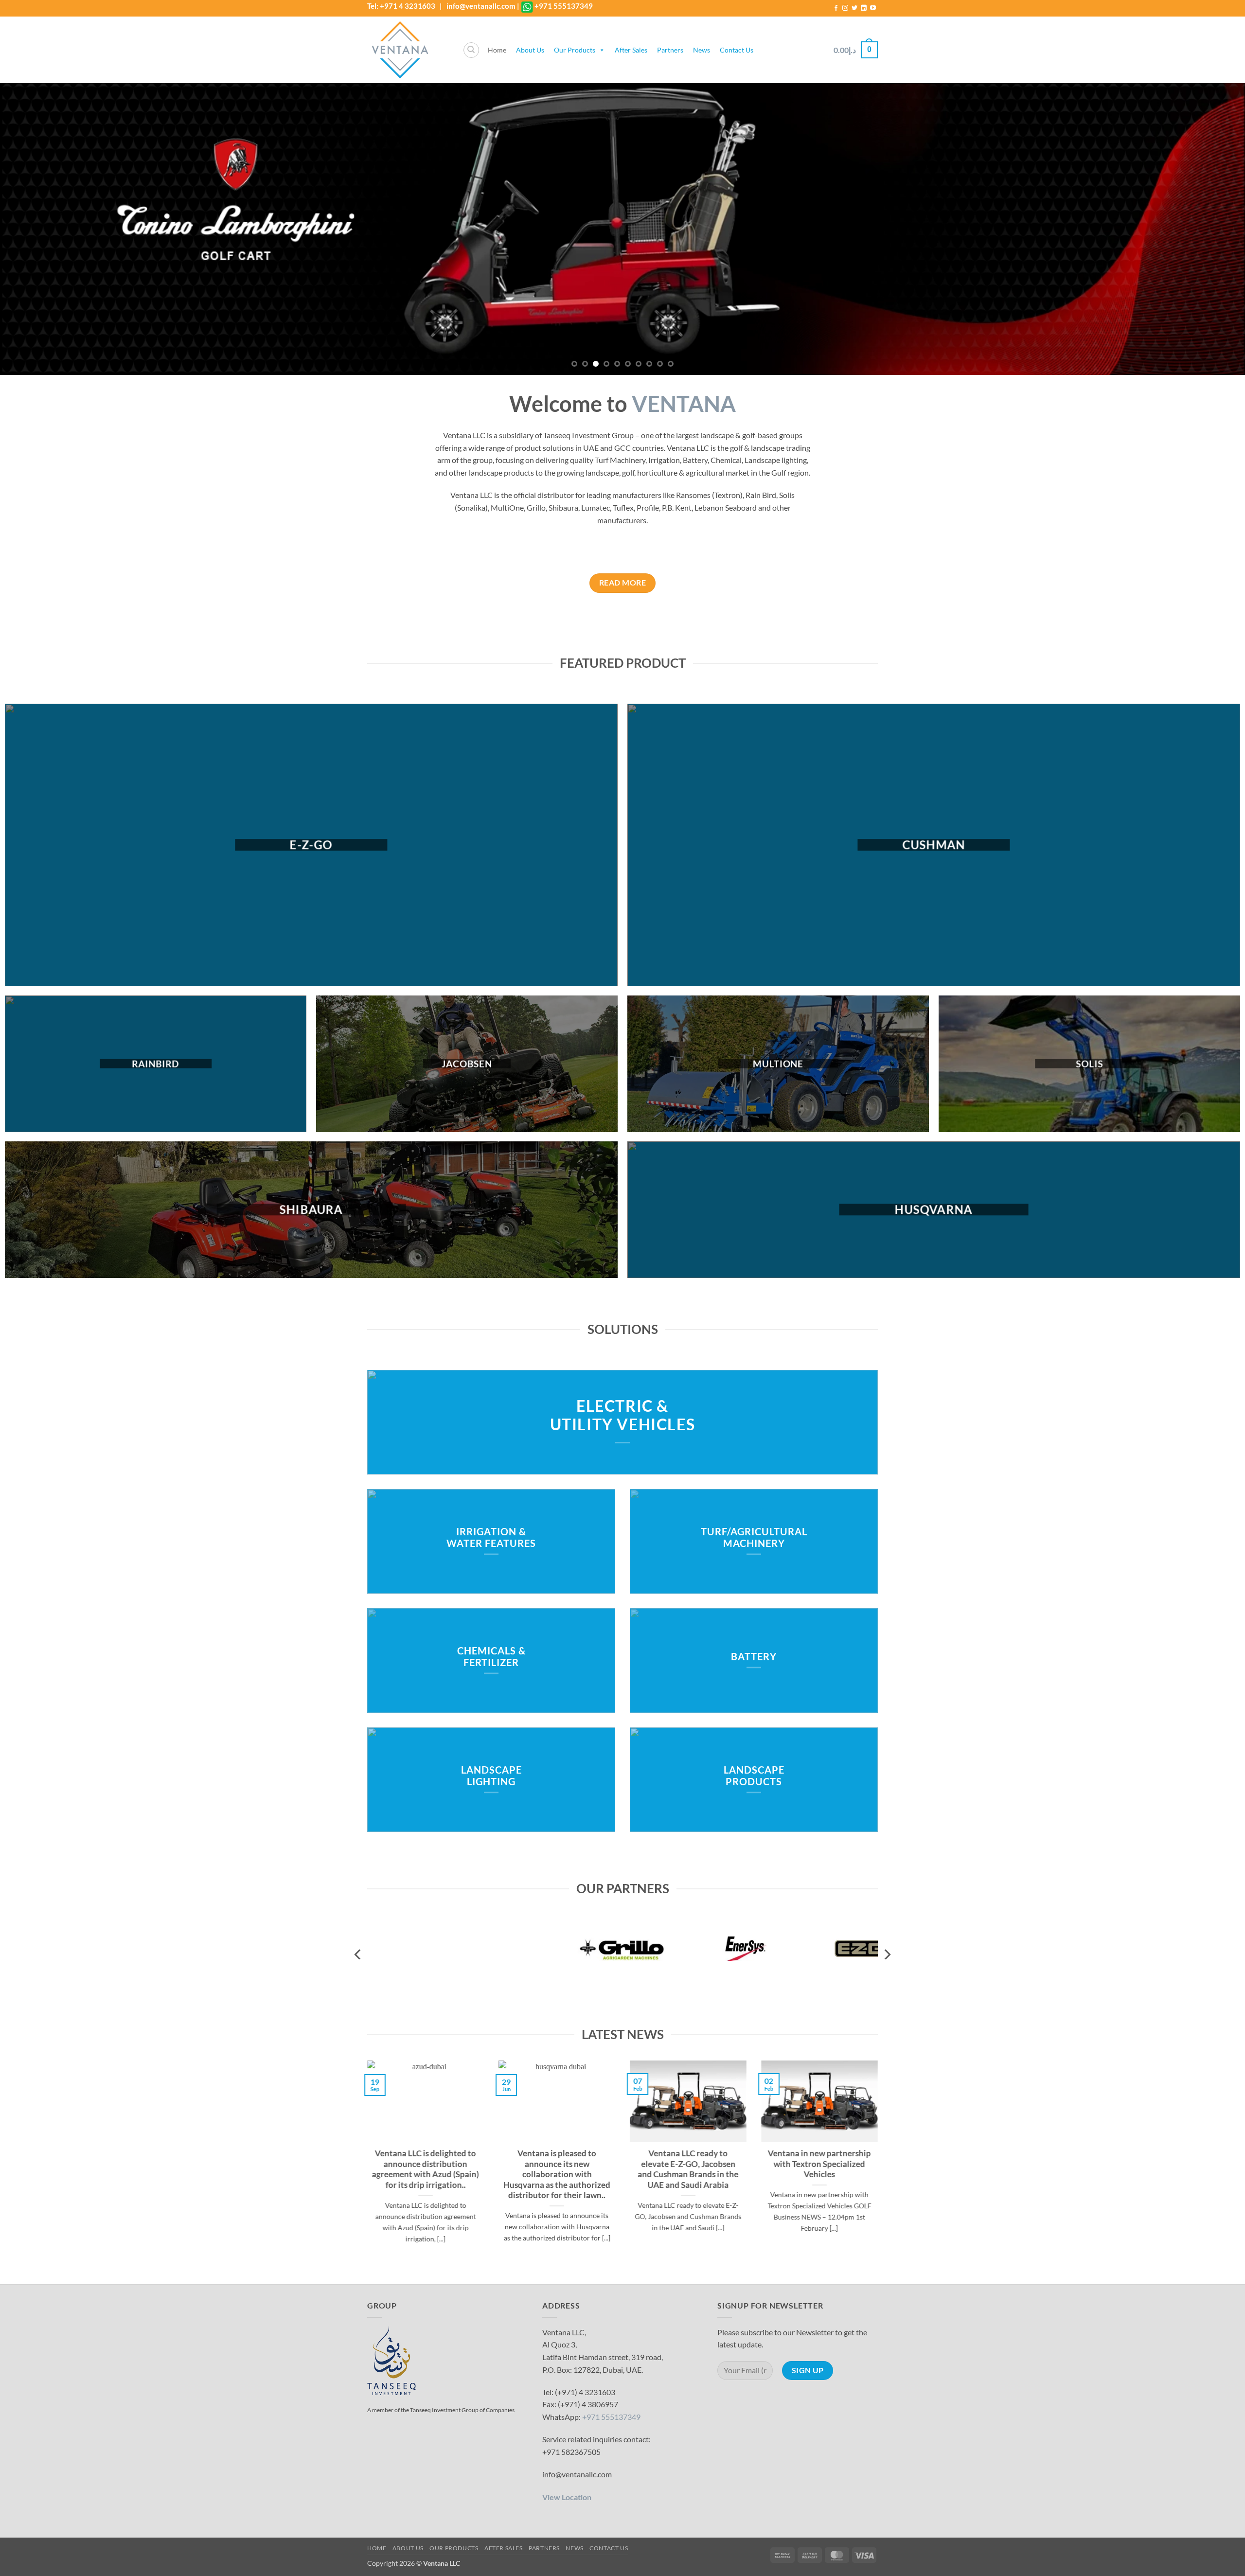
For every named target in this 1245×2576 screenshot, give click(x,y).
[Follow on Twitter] (854, 8)
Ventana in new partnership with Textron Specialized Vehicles (819, 2164)
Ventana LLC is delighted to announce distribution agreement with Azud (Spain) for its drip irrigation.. (426, 2170)
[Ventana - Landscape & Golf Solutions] (408, 50)
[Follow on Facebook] (836, 8)
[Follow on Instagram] (845, 8)
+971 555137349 (564, 6)
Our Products (575, 50)
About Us (530, 50)
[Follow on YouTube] (873, 8)
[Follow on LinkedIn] (864, 8)
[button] (856, 50)
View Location (567, 2497)
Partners (670, 50)
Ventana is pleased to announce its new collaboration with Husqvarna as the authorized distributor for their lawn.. (557, 2175)
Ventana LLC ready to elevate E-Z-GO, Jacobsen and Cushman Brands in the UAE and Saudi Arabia (688, 2170)
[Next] (1208, 229)
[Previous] (37, 229)
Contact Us (737, 50)
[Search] (471, 50)
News (702, 50)
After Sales (631, 50)
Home (497, 50)
